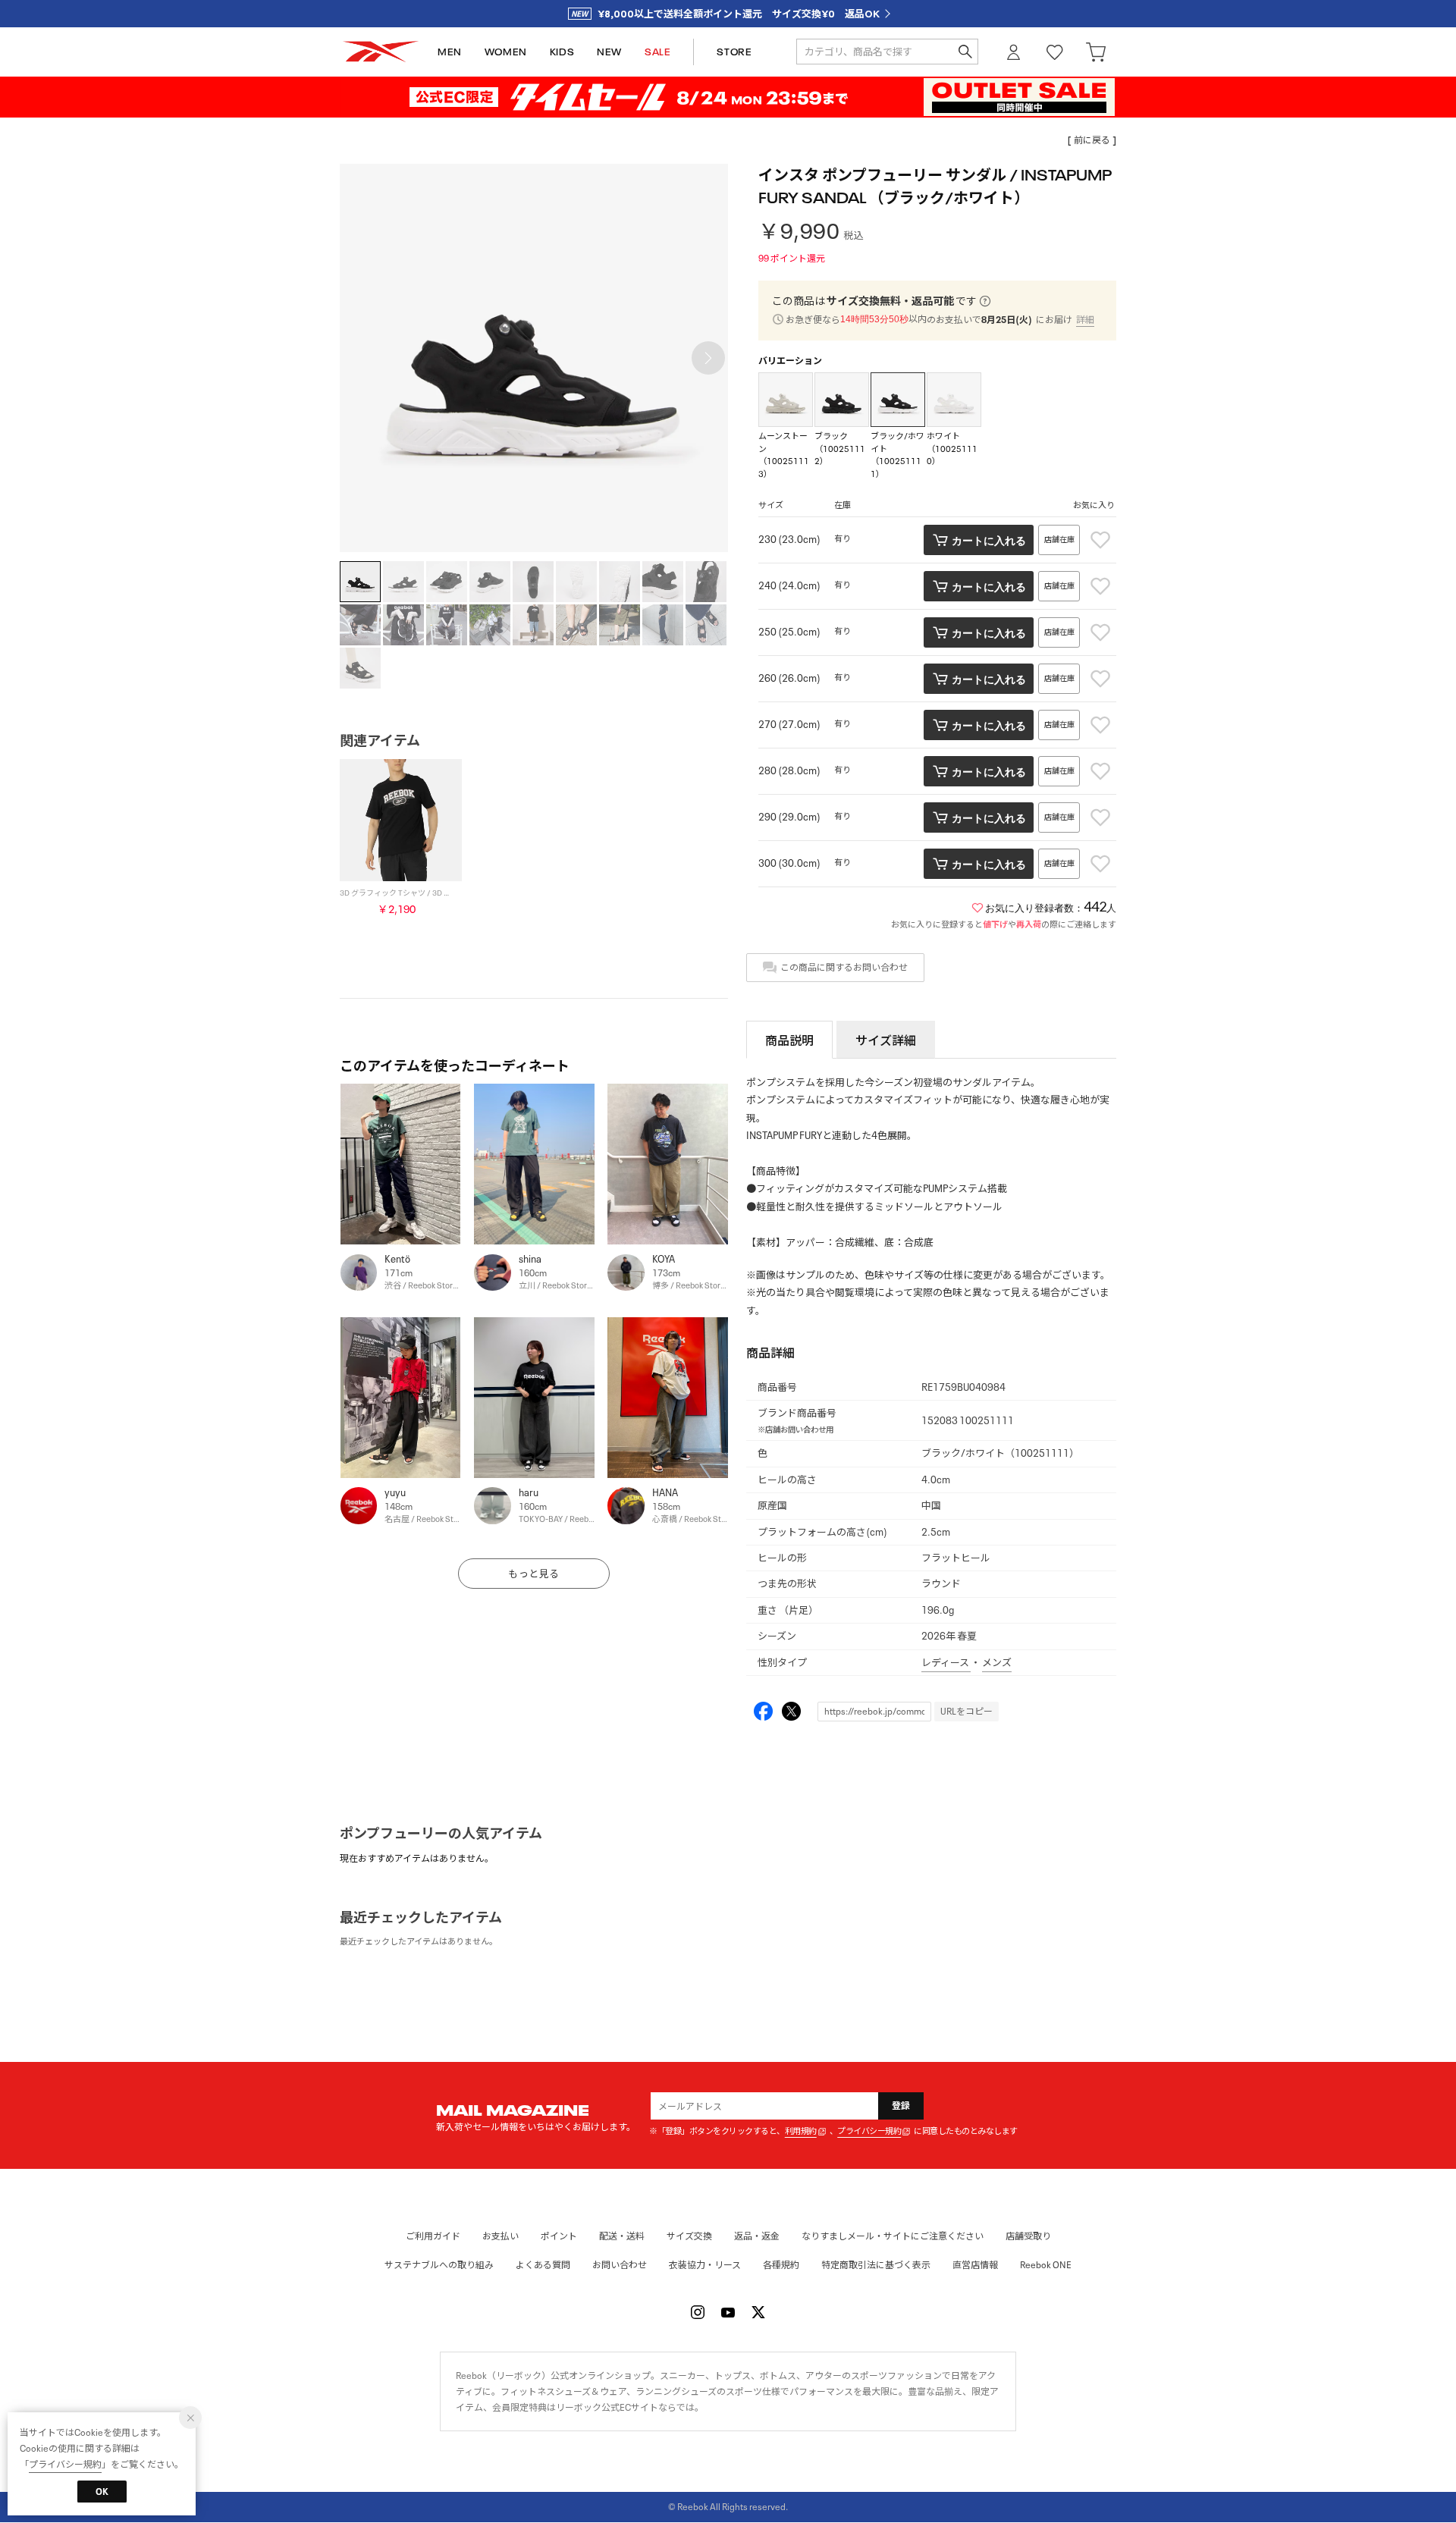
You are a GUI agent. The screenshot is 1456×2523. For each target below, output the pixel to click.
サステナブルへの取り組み (439, 2265)
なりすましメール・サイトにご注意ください (893, 2236)
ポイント (559, 2236)
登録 (901, 2106)
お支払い (500, 2236)
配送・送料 (622, 2236)
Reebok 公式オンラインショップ (381, 52)
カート (1096, 52)
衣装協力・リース (705, 2265)
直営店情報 (975, 2265)
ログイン (1014, 52)
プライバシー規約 (869, 2131)
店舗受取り (1028, 2236)
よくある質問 (543, 2265)
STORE (734, 52)
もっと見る (534, 1574)
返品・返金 (757, 2236)
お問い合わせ (620, 2265)
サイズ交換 (689, 2236)
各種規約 (781, 2265)
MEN (450, 52)
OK (102, 2492)
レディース (946, 1663)
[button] (708, 358)
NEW (609, 52)
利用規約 (801, 2131)
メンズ (997, 1663)
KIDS (562, 52)
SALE (657, 52)
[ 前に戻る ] (1092, 140)
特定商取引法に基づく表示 (876, 2265)
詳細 (1085, 320)
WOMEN (506, 52)
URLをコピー (966, 1711)
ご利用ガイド (433, 2236)
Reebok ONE (1046, 2265)
